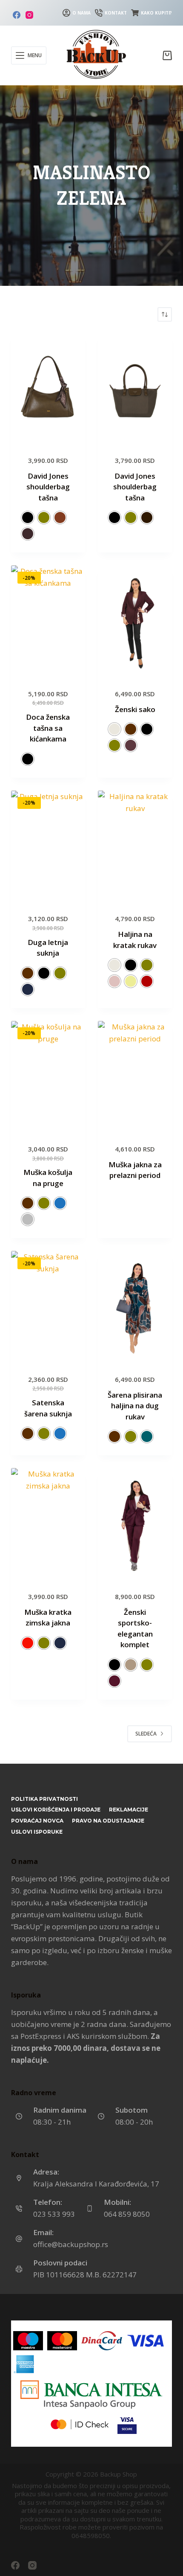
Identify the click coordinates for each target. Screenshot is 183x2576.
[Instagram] (29, 15)
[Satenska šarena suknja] (48, 1307)
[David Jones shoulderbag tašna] (48, 388)
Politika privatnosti (44, 1799)
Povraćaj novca (37, 1821)
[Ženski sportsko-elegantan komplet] (135, 1524)
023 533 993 (54, 2214)
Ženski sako (135, 709)
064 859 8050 (127, 2214)
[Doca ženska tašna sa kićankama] (48, 621)
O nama (81, 13)
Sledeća (146, 1734)
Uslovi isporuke (37, 1832)
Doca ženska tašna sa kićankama (48, 728)
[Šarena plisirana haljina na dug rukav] (135, 1307)
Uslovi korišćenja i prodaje (56, 1810)
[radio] (28, 518)
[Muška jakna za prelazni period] (135, 1077)
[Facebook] (17, 15)
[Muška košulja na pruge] (48, 1077)
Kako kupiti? (156, 13)
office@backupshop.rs (71, 2244)
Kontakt (116, 13)
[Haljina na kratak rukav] (135, 846)
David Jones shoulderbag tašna (48, 487)
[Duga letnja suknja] (48, 846)
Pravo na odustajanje (108, 1821)
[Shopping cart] (167, 55)
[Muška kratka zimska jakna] (48, 1524)
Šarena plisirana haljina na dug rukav (135, 1406)
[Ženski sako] (135, 621)
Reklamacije (129, 1810)
